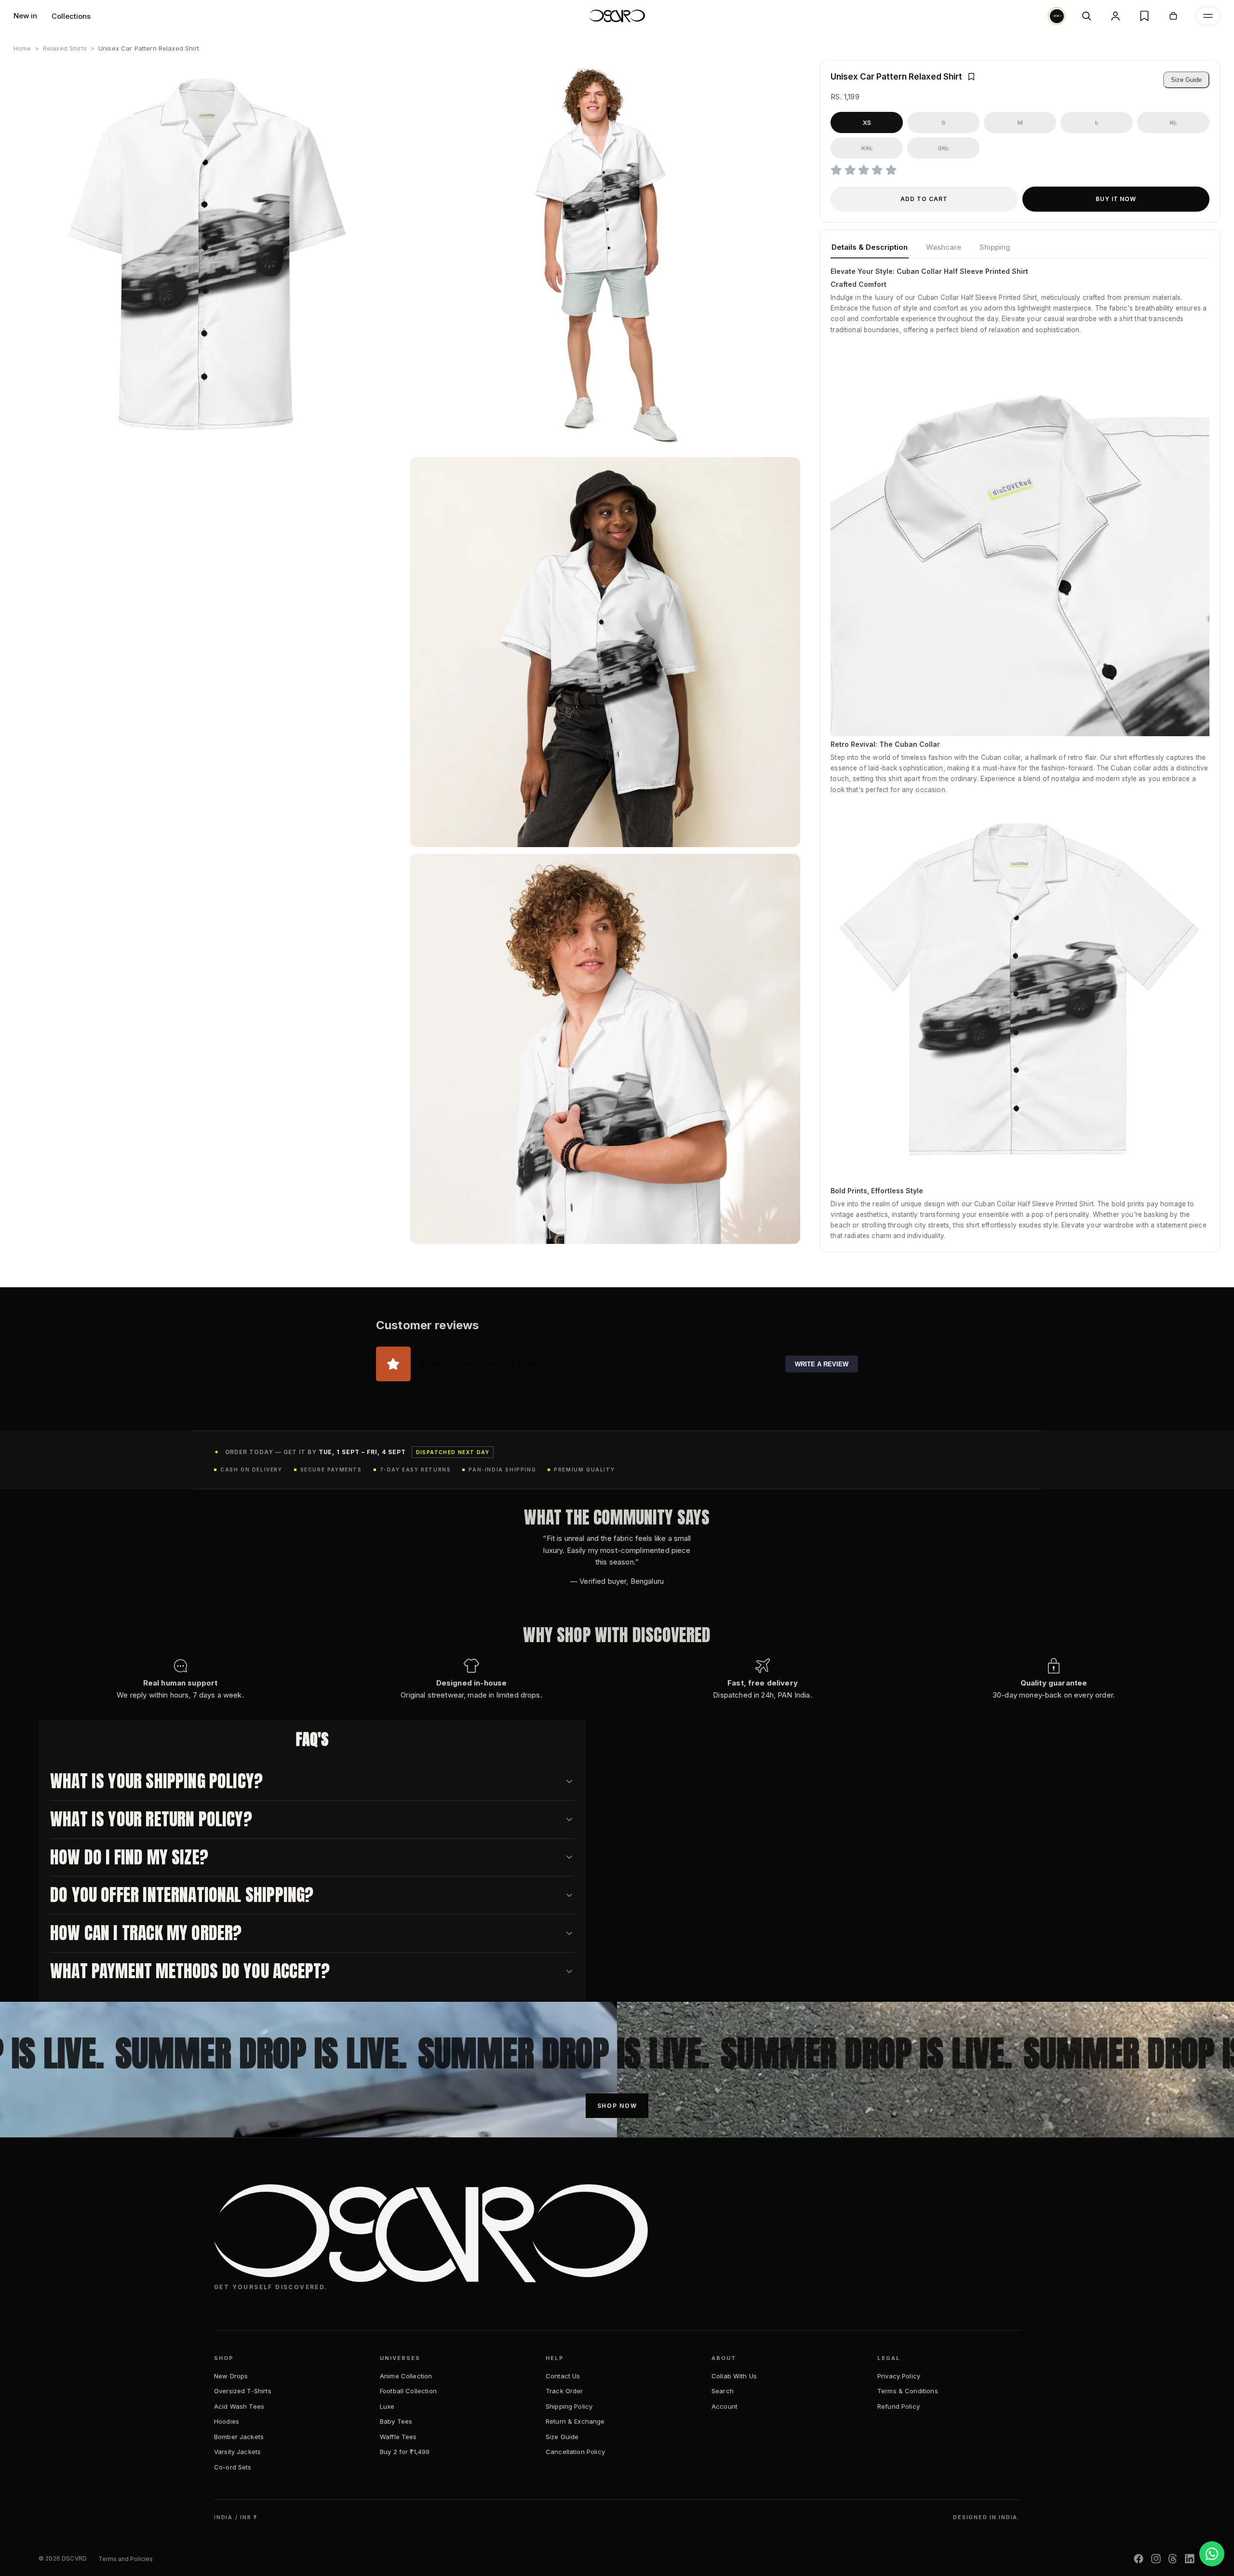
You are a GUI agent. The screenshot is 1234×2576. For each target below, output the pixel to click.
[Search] (1086, 16)
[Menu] (1208, 16)
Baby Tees (396, 2421)
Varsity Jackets (237, 2452)
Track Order (564, 2391)
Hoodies (227, 2421)
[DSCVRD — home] (617, 16)
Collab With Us (734, 2376)
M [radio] (1020, 122)
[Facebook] (1139, 2559)
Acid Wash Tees (239, 2406)
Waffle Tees (398, 2437)
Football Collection (408, 2391)
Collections (71, 16)
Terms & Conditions (908, 2391)
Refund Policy (899, 2406)
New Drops (231, 2376)
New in (25, 16)
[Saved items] (1144, 16)
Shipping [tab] (995, 247)
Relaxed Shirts (65, 48)
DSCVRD (74, 2558)
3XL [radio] (943, 148)
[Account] (1115, 16)
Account (724, 2406)
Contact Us (563, 2376)
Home (22, 48)
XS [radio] (867, 122)
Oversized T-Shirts (243, 2391)
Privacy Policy (899, 2376)
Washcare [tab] (944, 247)
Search (723, 2391)
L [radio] (1097, 122)
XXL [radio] (867, 148)
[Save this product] (971, 77)
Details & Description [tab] (870, 247)
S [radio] (943, 122)
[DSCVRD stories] (1057, 16)
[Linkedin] (1190, 2559)
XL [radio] (1173, 122)
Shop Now (617, 2106)
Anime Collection (406, 2376)
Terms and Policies (126, 2559)
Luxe (387, 2406)
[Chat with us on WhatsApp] (1212, 2554)
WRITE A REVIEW (822, 1364)
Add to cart (924, 199)
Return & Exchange (575, 2421)
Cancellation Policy (575, 2452)
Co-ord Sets (233, 2467)
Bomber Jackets (239, 2437)
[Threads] (1173, 2559)
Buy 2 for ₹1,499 (405, 2452)
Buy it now (1116, 199)
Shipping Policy (569, 2406)
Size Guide (1186, 80)
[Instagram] (1156, 2559)
